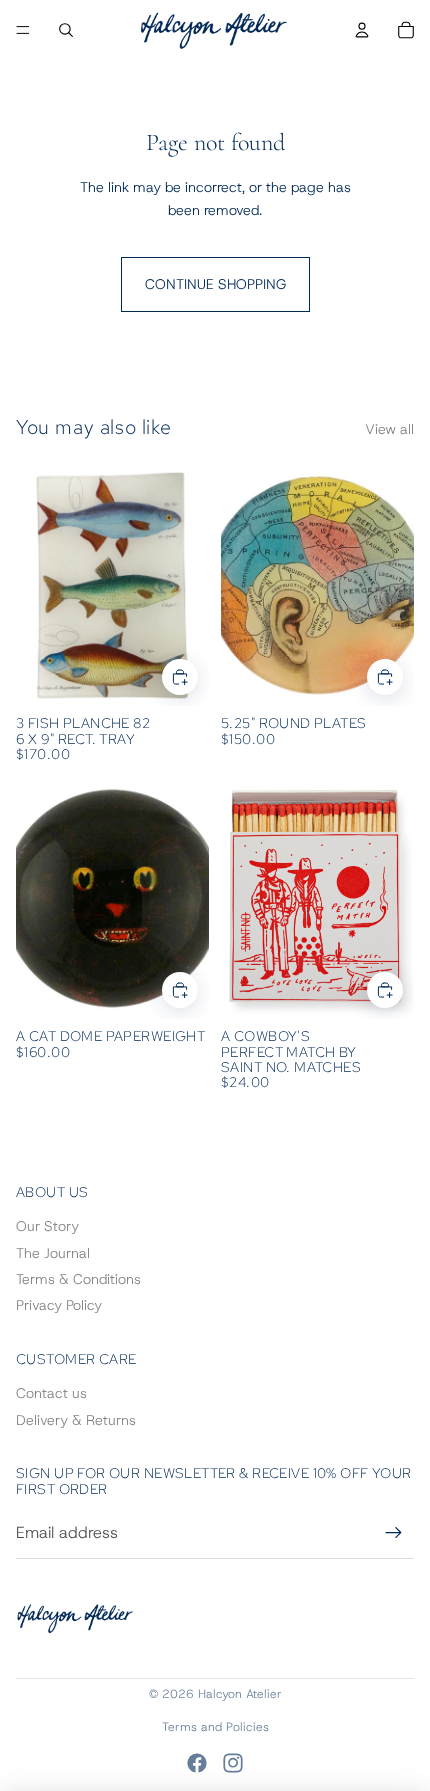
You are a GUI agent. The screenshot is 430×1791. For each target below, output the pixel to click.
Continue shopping (215, 284)
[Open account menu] (362, 30)
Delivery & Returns (76, 1420)
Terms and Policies (215, 1727)
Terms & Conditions (78, 1279)
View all (389, 429)
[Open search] (66, 30)
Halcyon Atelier (240, 1694)
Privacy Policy (59, 1305)
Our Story (47, 1226)
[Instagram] (233, 1763)
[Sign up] (394, 1533)
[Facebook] (197, 1763)
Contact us (51, 1393)
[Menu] (23, 30)
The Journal (53, 1253)
